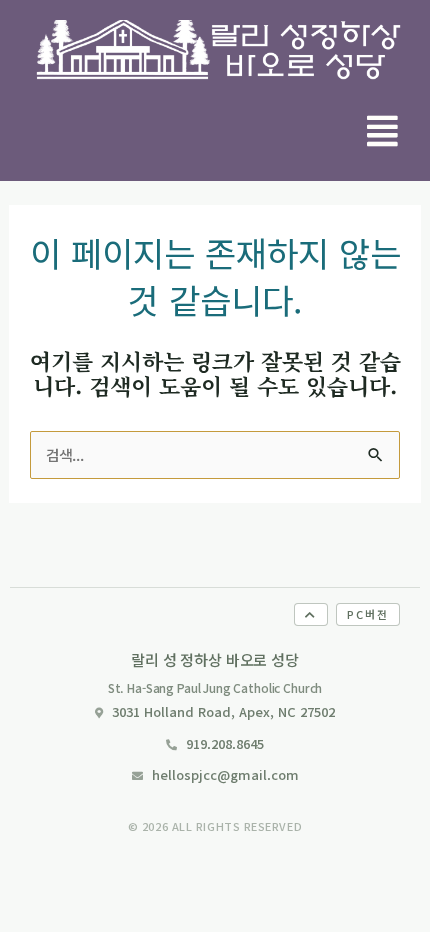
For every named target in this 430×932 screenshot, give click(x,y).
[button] (383, 130)
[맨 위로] (311, 614)
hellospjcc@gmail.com (225, 774)
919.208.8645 (225, 743)
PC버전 (368, 614)
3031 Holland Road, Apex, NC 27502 (223, 711)
